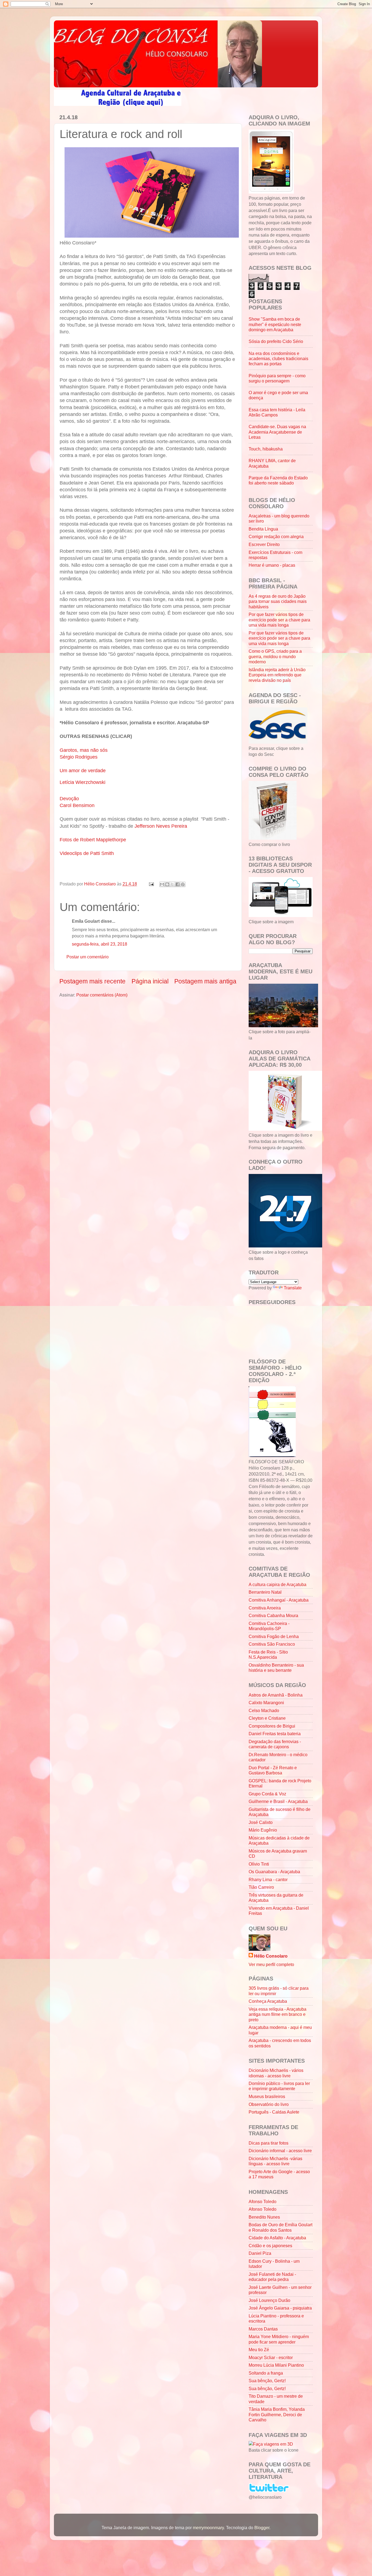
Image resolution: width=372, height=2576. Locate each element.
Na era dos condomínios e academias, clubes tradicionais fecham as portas (278, 359)
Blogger (262, 2528)
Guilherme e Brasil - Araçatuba (278, 1801)
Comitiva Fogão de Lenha (274, 1636)
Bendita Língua (263, 529)
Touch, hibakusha (266, 449)
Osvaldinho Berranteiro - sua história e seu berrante (276, 1668)
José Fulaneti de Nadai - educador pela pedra (272, 2277)
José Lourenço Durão (269, 2300)
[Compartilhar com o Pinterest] (183, 884)
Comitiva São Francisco (272, 1644)
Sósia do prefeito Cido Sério (276, 341)
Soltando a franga (266, 2373)
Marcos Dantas (263, 2329)
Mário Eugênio (263, 1830)
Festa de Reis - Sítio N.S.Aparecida (268, 1655)
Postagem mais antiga (205, 981)
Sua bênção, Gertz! (267, 2381)
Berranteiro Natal (265, 1592)
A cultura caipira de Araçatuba (278, 1584)
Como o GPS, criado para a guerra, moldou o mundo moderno (275, 656)
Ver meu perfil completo (271, 1964)
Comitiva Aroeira (265, 1608)
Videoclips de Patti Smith (87, 853)
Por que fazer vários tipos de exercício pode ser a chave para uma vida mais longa (279, 620)
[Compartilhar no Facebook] (178, 884)
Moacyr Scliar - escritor (271, 2357)
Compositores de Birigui (272, 1726)
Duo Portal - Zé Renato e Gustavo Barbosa (273, 1770)
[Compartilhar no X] (172, 884)
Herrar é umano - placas (272, 565)
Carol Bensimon (77, 805)
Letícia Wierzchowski (83, 782)
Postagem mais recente (92, 981)
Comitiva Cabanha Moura (273, 1615)
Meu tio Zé (259, 2350)
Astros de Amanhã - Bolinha (276, 1695)
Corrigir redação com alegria (276, 536)
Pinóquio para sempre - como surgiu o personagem (277, 378)
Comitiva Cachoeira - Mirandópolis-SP (269, 1626)
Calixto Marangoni (266, 1703)
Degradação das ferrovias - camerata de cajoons (275, 1744)
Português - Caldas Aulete (274, 2112)
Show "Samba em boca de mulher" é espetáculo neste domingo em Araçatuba (275, 324)
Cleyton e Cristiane (267, 1718)
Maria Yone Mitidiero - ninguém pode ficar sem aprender (279, 2339)
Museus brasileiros (267, 2096)
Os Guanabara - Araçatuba (274, 1872)
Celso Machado (264, 1710)
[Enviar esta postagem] (151, 884)
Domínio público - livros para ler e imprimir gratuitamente (279, 2086)
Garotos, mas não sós (84, 750)
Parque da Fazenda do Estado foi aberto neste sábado (278, 480)
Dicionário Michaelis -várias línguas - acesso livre (275, 2161)
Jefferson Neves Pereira (161, 826)
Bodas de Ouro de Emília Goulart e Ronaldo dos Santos (280, 2227)
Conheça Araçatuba (268, 2001)
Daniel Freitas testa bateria (275, 1734)
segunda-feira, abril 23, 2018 (100, 944)
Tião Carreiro (261, 1887)
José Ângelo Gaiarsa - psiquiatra (280, 2308)
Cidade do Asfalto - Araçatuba (277, 2238)
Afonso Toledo (263, 2201)
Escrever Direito (264, 544)
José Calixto (261, 1822)
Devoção (69, 799)
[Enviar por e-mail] (162, 884)
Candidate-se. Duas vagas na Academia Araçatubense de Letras (277, 432)
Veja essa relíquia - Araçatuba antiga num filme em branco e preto (278, 2014)
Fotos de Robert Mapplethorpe (93, 840)
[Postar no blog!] (167, 884)
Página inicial (150, 981)
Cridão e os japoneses (270, 2246)
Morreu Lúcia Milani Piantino (276, 2365)
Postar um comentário (88, 957)
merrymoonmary (208, 2528)
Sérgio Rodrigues (79, 757)
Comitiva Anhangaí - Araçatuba (279, 1600)
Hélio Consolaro (271, 1956)
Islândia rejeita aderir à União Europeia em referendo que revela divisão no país (277, 675)
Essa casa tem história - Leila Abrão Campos (277, 412)
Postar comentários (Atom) (102, 995)
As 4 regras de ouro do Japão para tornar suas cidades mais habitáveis (278, 601)
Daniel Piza (260, 2253)
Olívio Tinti (259, 1864)
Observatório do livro (269, 2104)
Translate (293, 1288)
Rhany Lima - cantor (268, 1879)
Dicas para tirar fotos (269, 2143)
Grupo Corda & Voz (267, 1794)
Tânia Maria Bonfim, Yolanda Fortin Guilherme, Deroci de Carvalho (277, 2414)
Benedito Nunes (264, 2217)
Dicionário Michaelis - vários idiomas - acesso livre (276, 2073)
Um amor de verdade (83, 771)
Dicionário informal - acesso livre (280, 2151)
